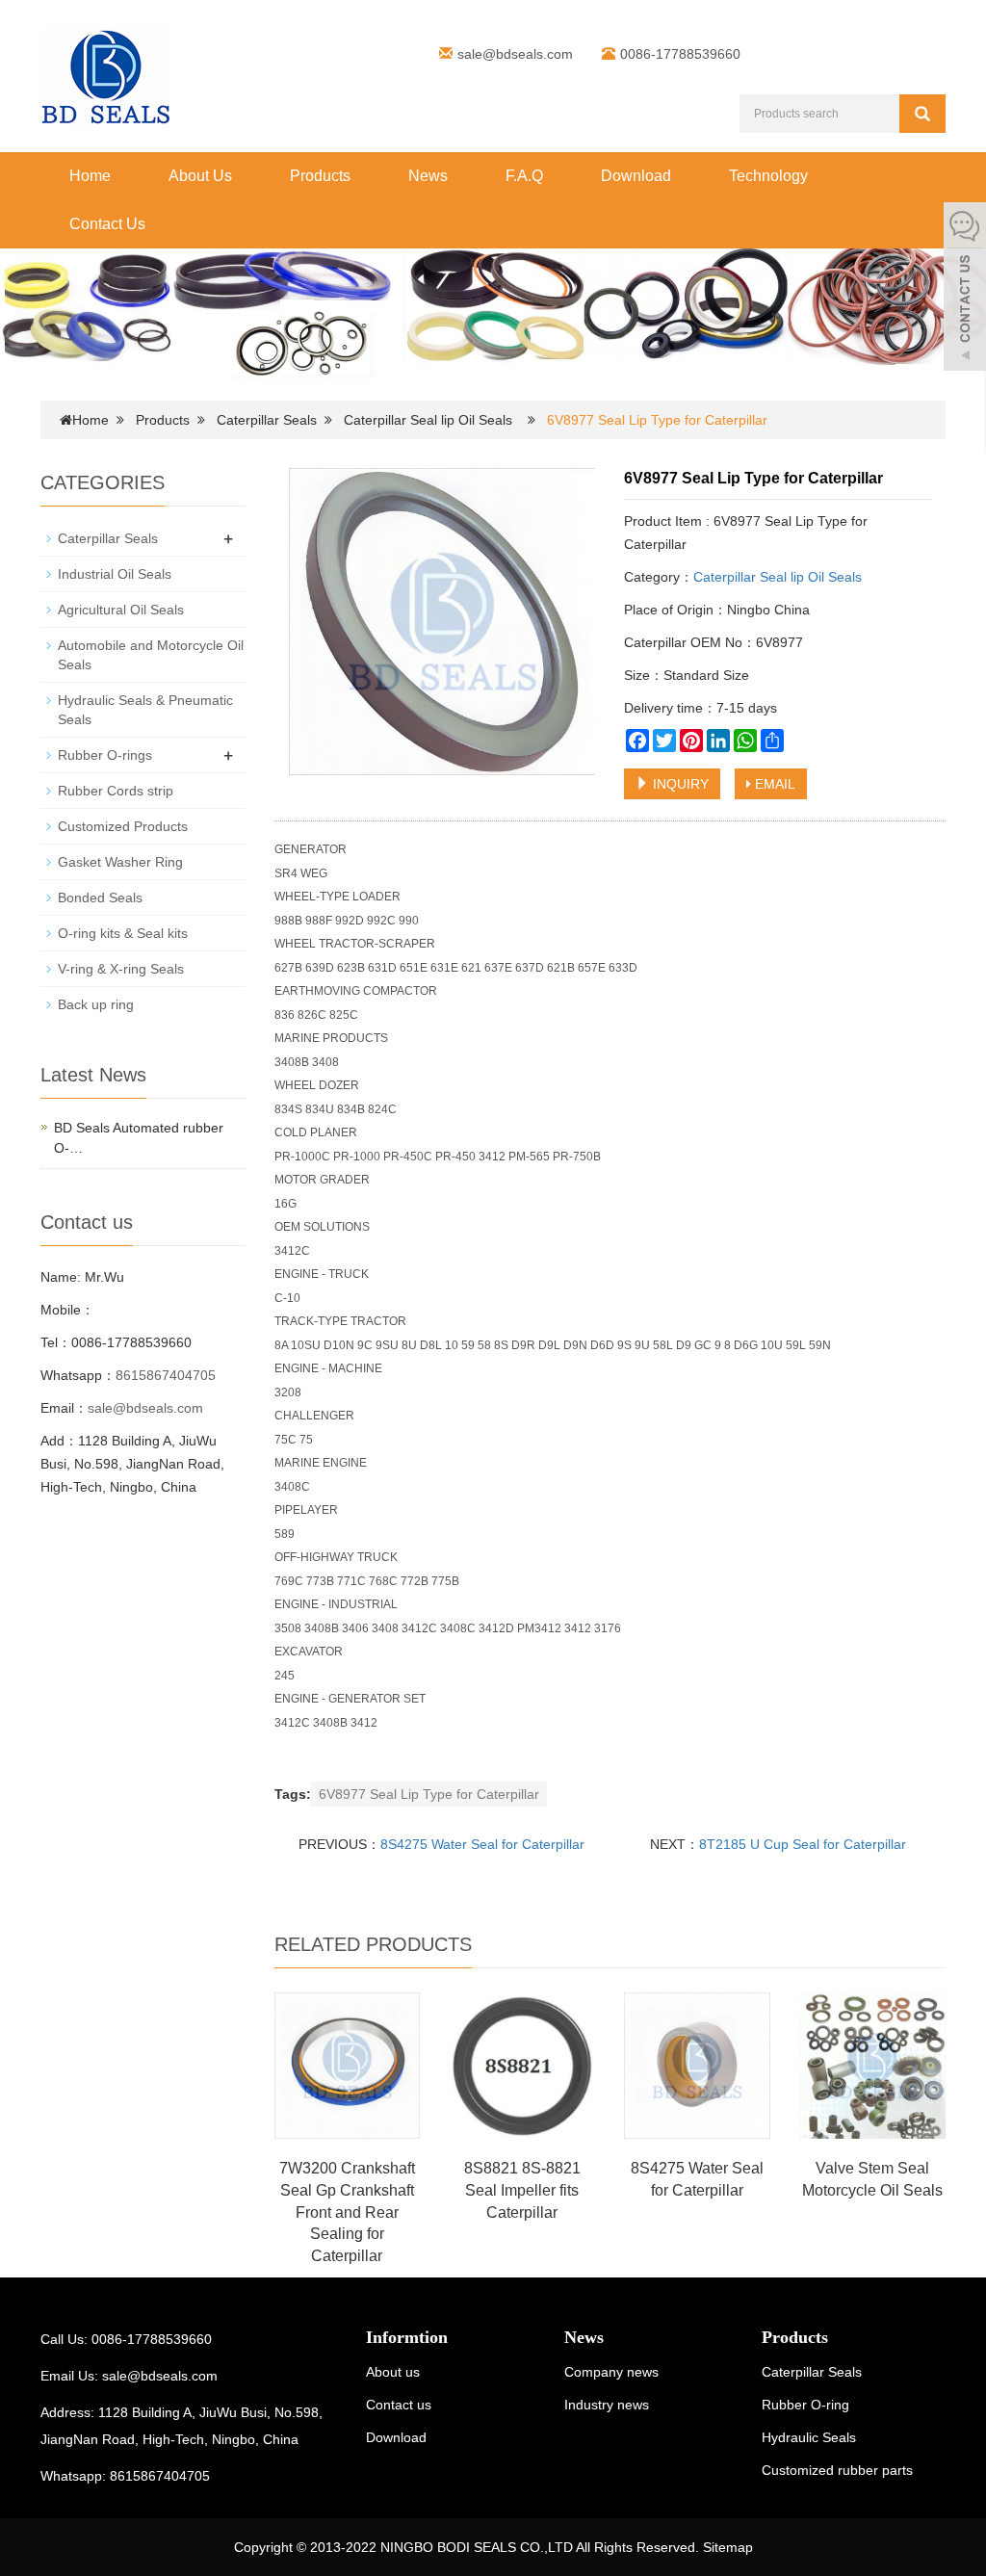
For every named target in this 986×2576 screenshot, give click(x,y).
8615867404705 (166, 1375)
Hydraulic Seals (809, 2437)
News (428, 176)
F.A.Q (524, 176)
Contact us (399, 2405)
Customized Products (123, 826)
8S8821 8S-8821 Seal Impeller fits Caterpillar (522, 2190)
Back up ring (96, 1004)
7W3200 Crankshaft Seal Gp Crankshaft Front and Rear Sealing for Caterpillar (347, 2212)
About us (393, 2372)
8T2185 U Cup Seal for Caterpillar (803, 1844)
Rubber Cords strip (116, 791)
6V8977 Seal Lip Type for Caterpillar (429, 1794)
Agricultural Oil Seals (121, 610)
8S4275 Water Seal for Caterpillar (482, 1844)
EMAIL (773, 784)
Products (320, 176)
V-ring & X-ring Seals (121, 969)
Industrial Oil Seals (115, 574)
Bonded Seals (100, 898)
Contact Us (107, 224)
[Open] (965, 289)
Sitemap (728, 2547)
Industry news (607, 2405)
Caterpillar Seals (267, 420)
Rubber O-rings (105, 755)
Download (636, 176)
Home (90, 176)
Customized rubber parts (837, 2470)
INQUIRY (679, 784)
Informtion (407, 2337)
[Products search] (922, 114)
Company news (611, 2372)
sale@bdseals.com (515, 54)
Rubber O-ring (805, 2405)
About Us (200, 176)
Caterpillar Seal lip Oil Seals (428, 420)
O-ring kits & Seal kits (123, 933)
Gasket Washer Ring (120, 862)
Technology (768, 176)
